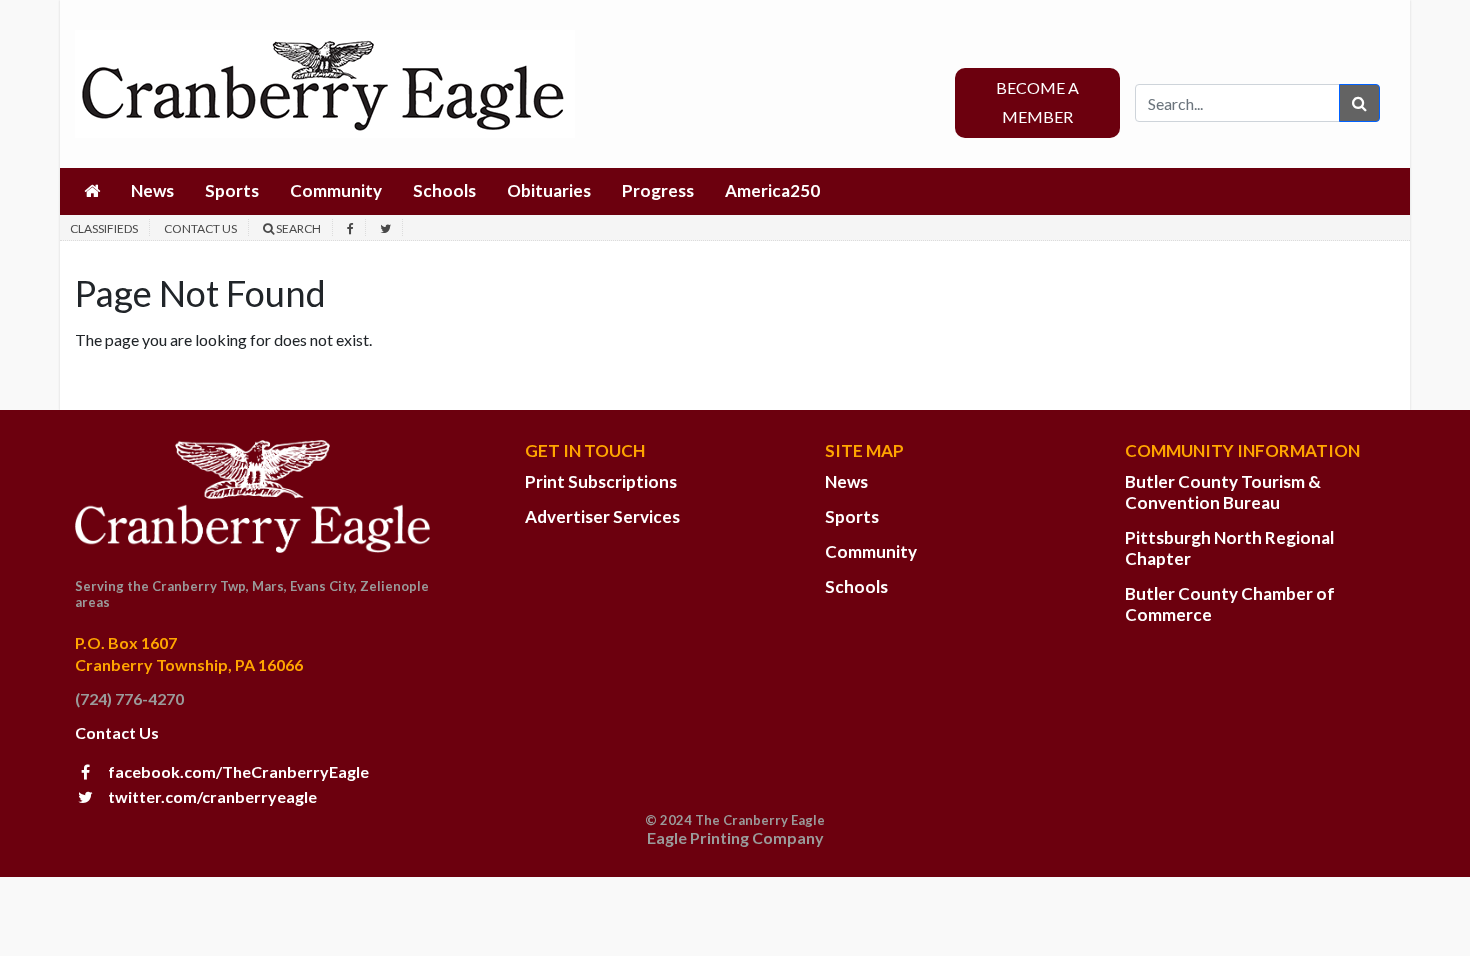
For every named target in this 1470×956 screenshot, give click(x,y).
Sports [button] (232, 190)
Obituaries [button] (549, 190)
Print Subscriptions (601, 481)
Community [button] (336, 190)
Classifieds (104, 228)
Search (297, 228)
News (846, 481)
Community (871, 551)
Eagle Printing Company (735, 837)
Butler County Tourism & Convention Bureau (1223, 492)
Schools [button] (444, 190)
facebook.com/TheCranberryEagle (237, 771)
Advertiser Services (602, 516)
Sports (852, 516)
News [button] (152, 190)
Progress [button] (658, 190)
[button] (92, 191)
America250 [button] (772, 190)
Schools (856, 586)
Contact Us (200, 228)
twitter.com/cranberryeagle (211, 796)
